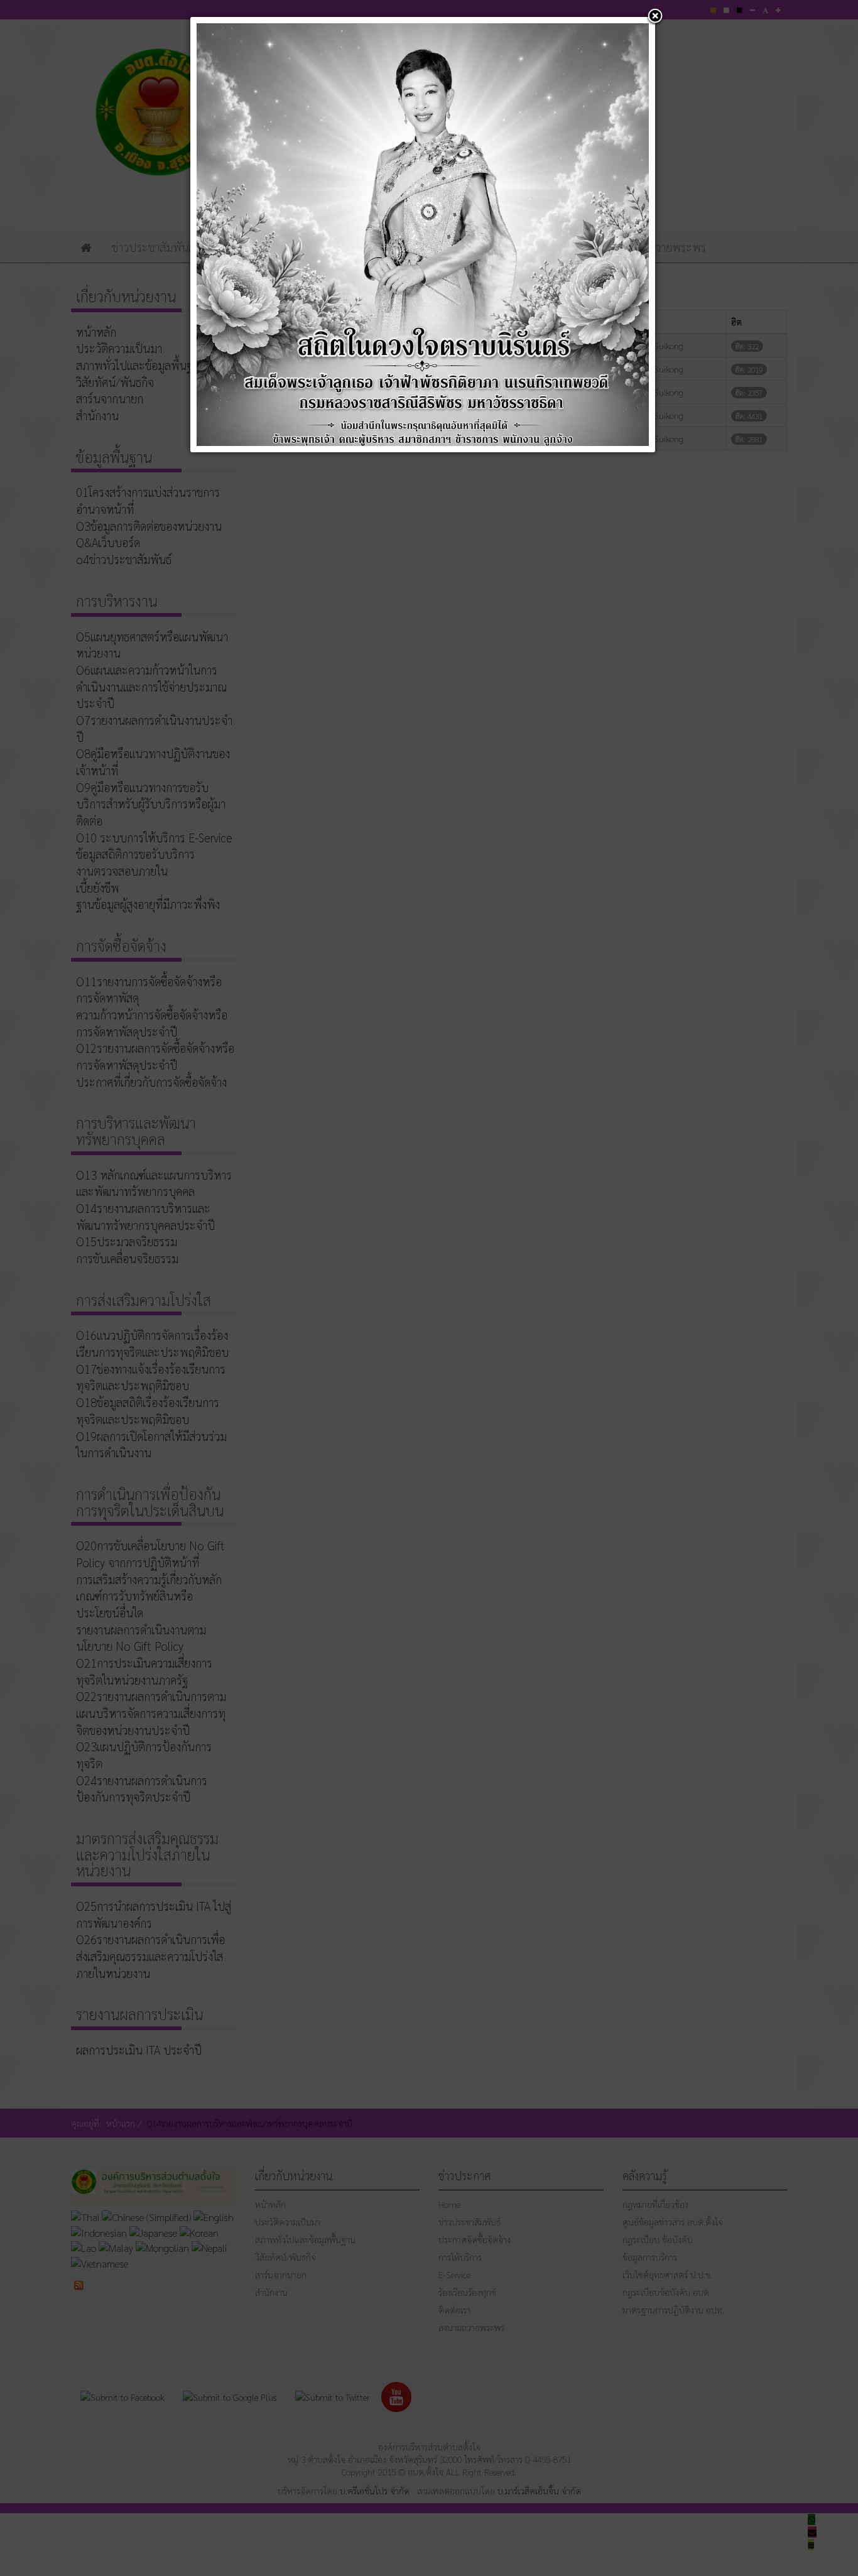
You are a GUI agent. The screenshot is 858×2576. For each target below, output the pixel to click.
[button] (655, 17)
